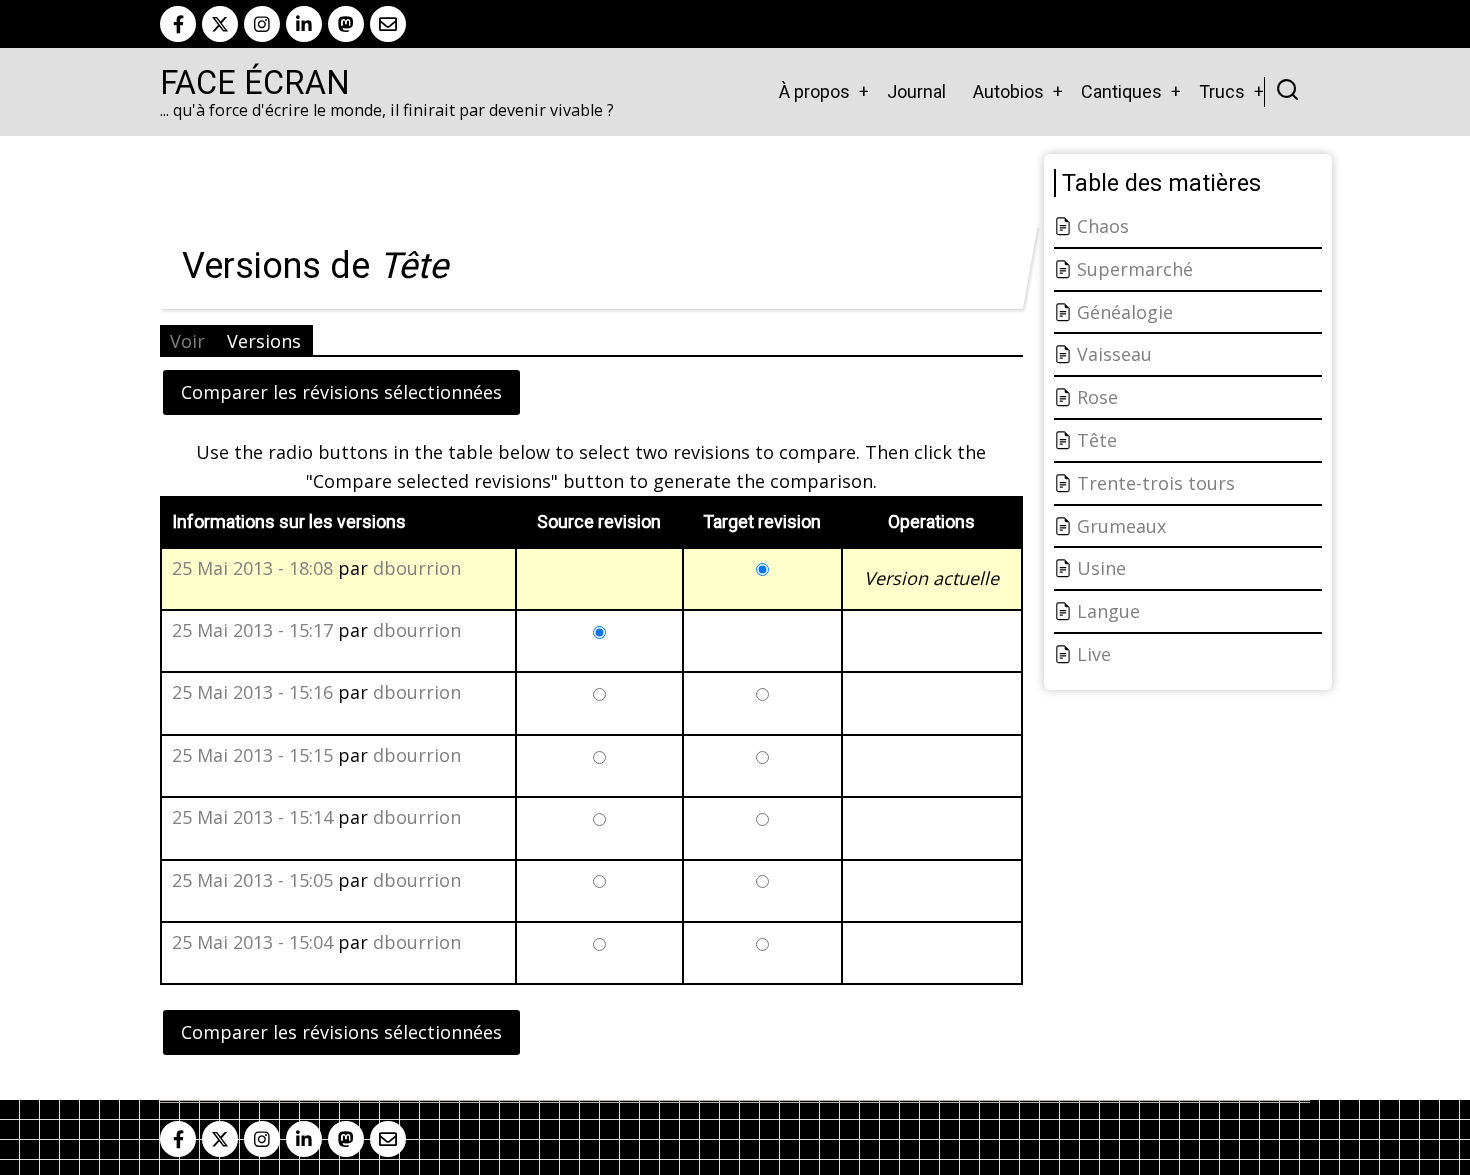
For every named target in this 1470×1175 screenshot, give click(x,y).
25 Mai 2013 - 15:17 (252, 630)
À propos (814, 91)
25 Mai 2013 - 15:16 (252, 692)
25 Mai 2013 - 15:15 (252, 755)
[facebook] (178, 24)
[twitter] (220, 24)
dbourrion (417, 568)
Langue (1108, 611)
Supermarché (1135, 269)
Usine (1101, 568)
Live (1094, 654)
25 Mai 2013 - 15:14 (252, 817)
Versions (264, 341)
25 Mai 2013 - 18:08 (252, 568)
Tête (1097, 440)
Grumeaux (1121, 526)
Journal (916, 91)
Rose (1097, 397)
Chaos (1103, 226)
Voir (187, 341)
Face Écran (255, 83)
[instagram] (262, 24)
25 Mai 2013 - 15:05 (252, 880)
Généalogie (1125, 312)
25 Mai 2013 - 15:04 (252, 942)
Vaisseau (1114, 354)
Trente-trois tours (1156, 483)
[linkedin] (304, 24)
